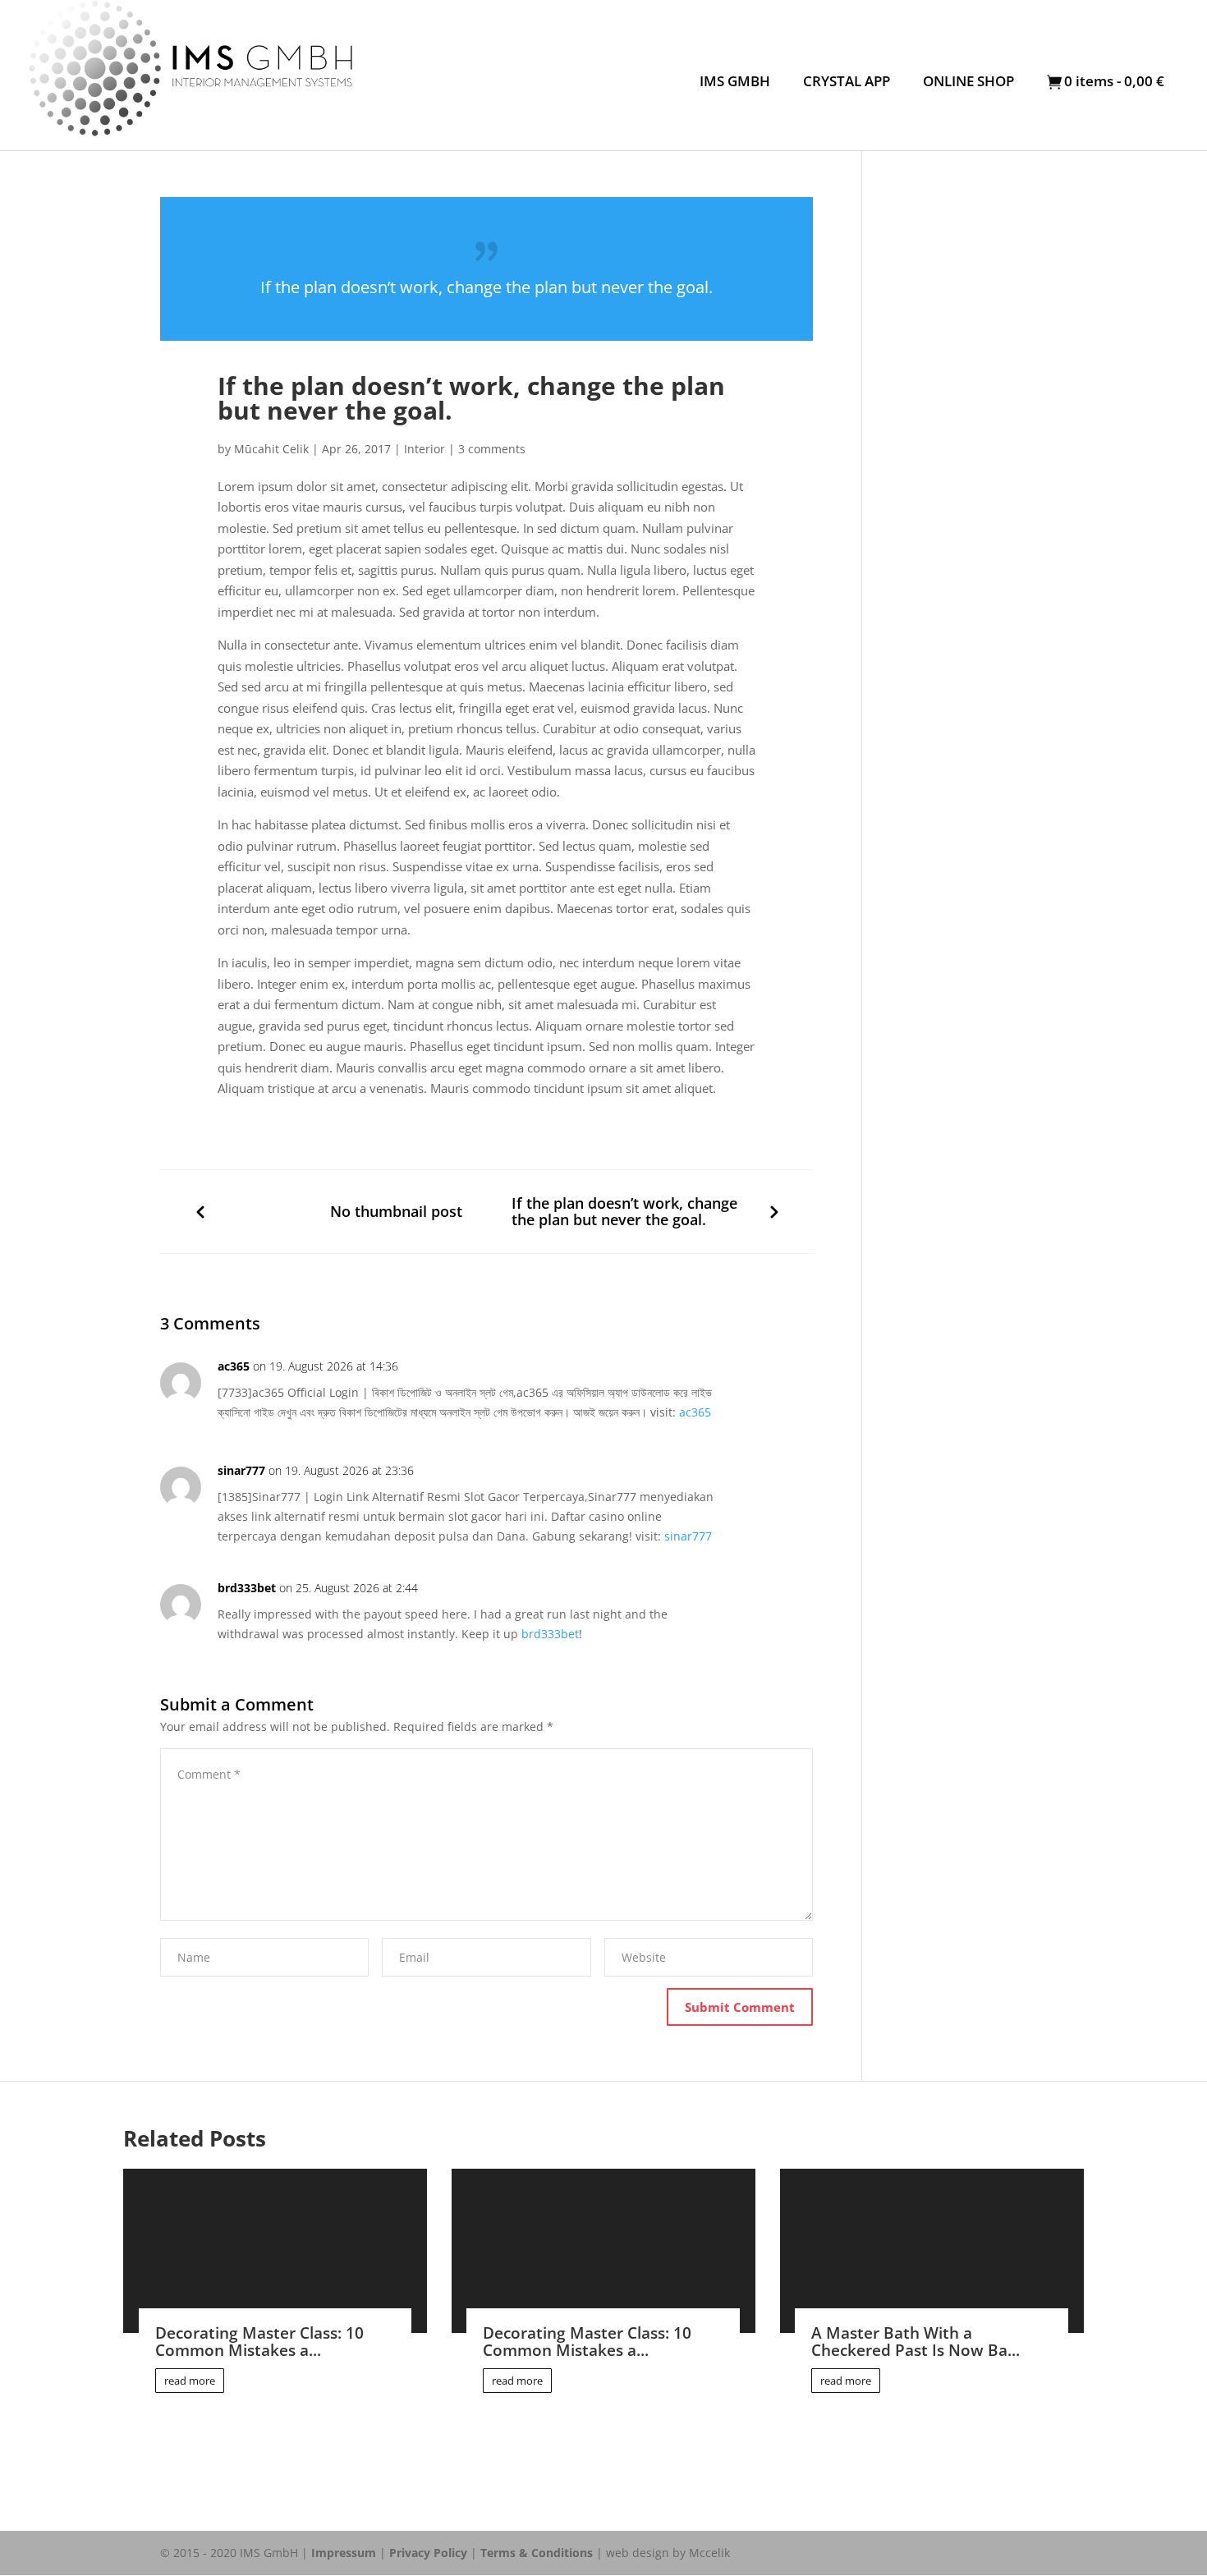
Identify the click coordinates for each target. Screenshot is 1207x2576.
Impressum (344, 2553)
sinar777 (241, 1470)
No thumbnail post (396, 1212)
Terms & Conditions (537, 2553)
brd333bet (247, 1588)
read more (190, 2381)
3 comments (492, 449)
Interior (425, 449)
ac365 (234, 1366)
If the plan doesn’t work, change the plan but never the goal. (624, 1212)
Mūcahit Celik (271, 449)
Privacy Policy (428, 2553)
